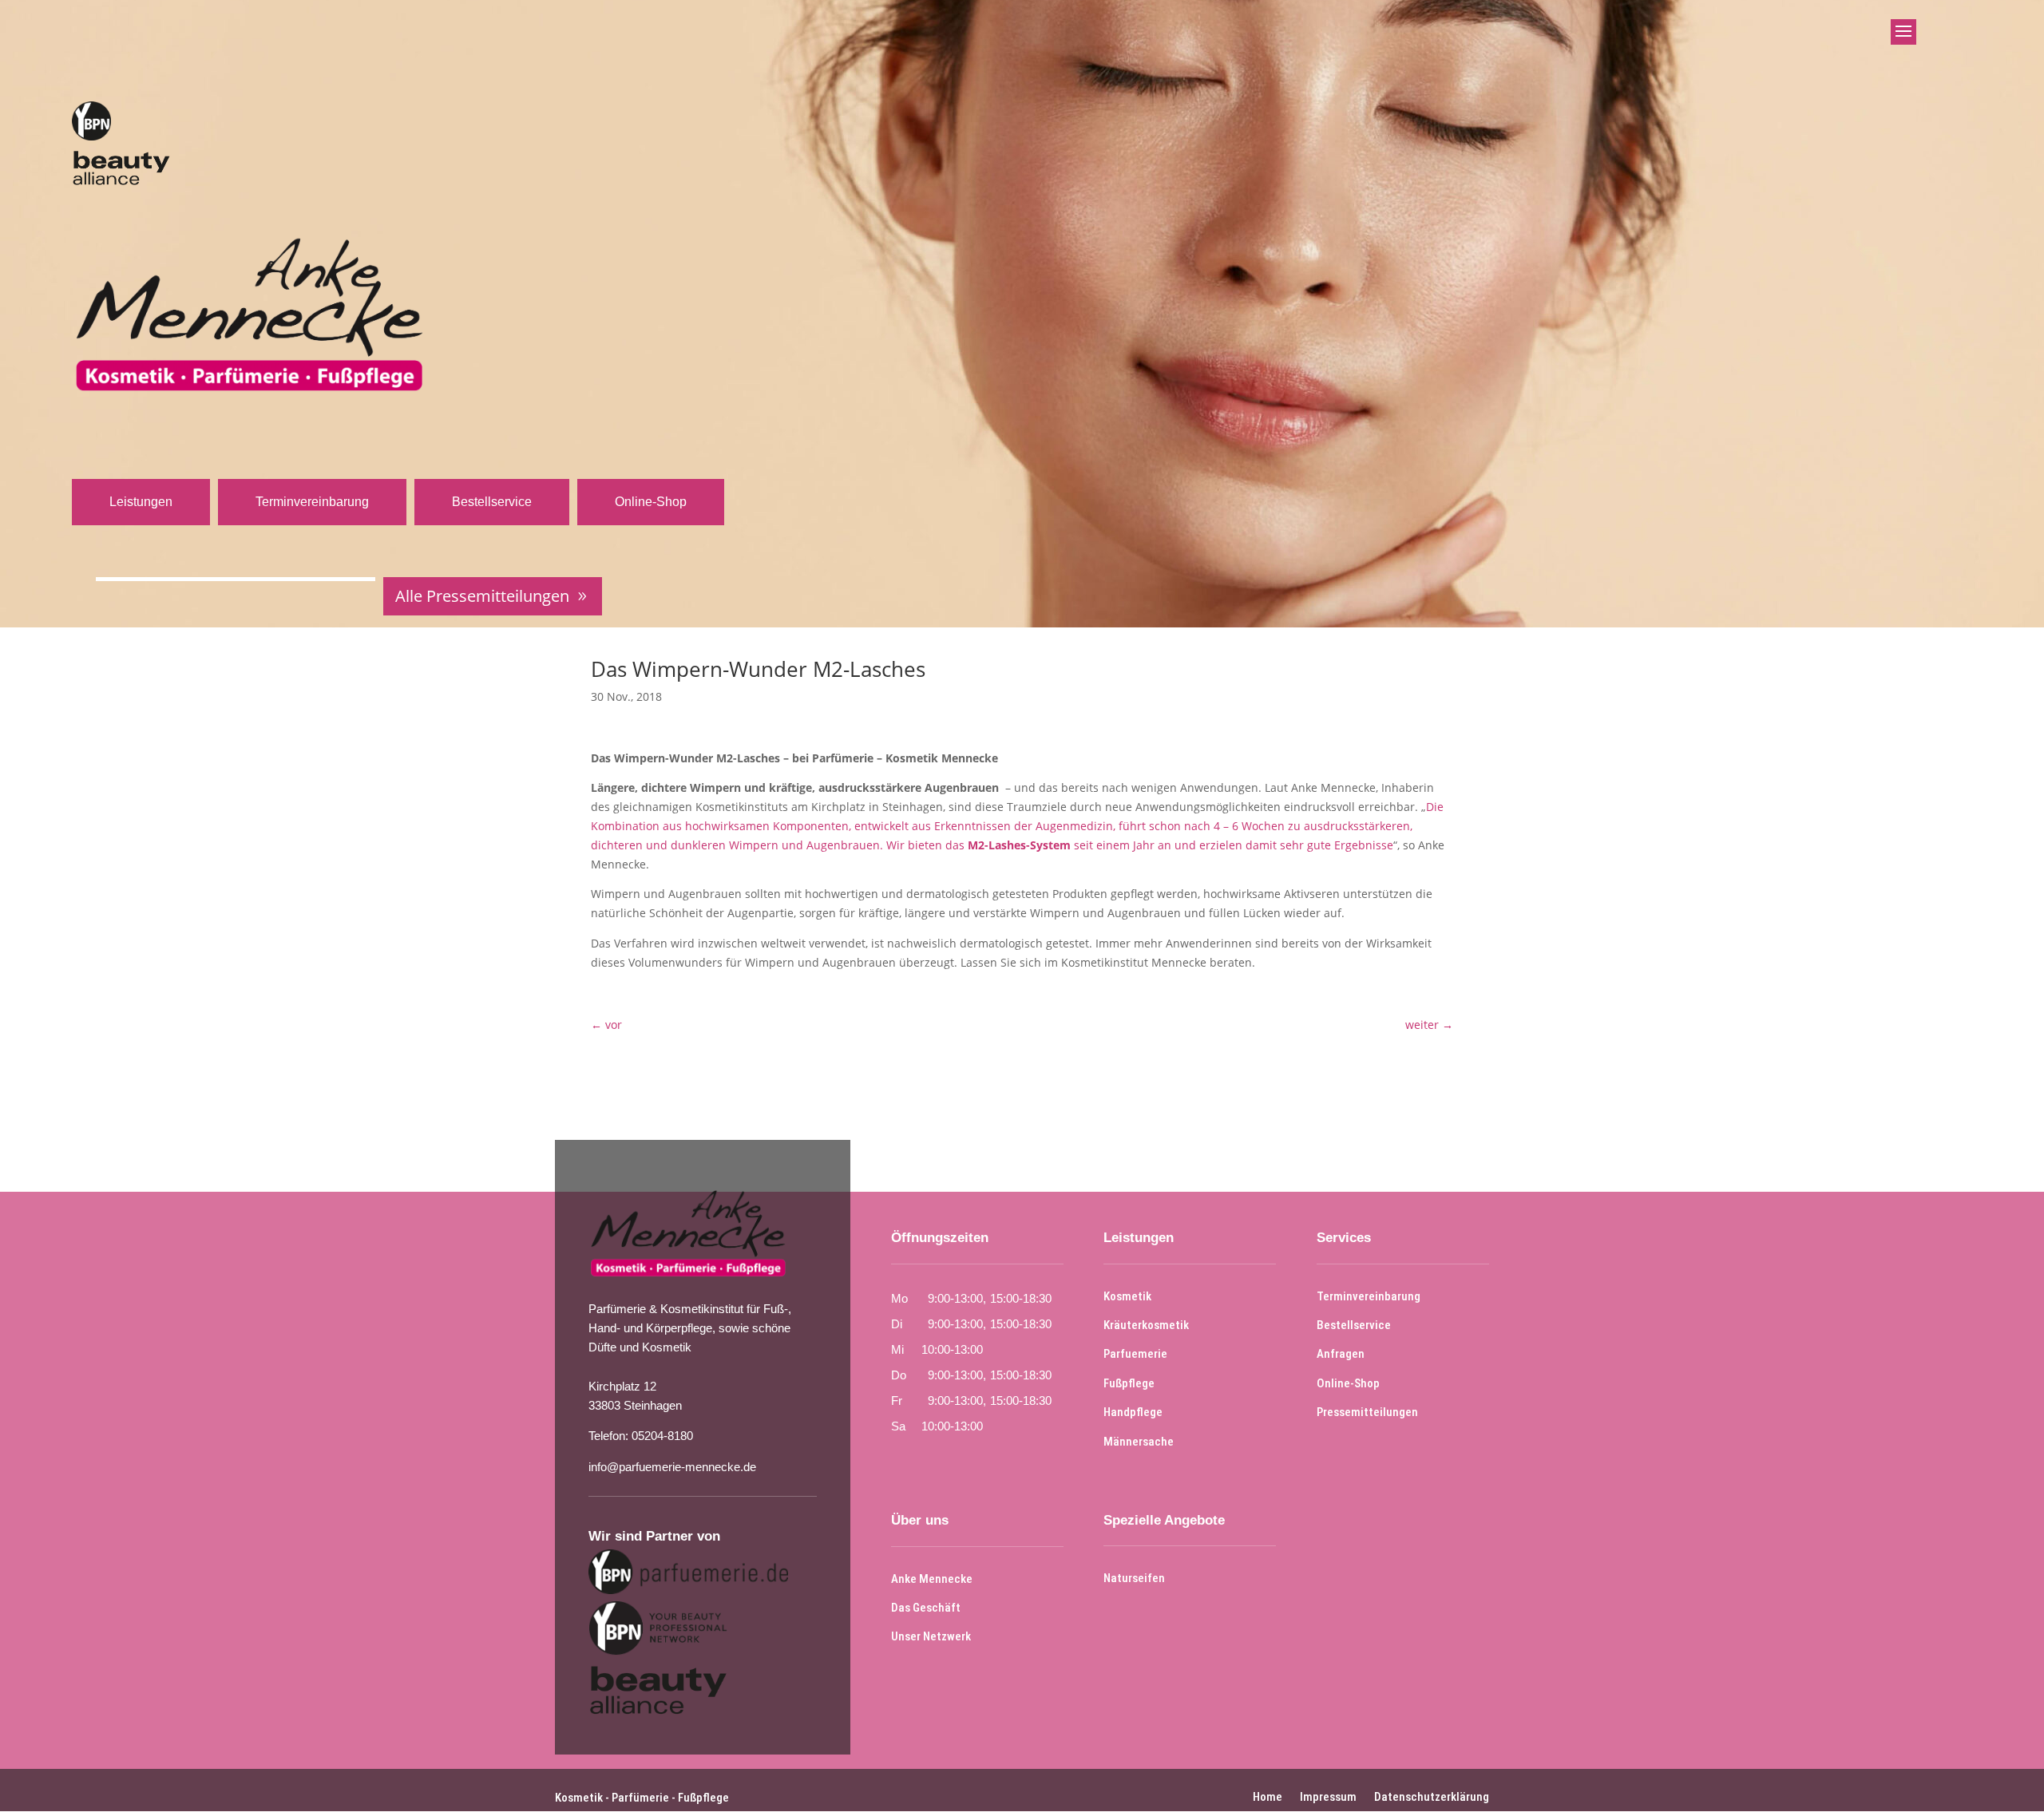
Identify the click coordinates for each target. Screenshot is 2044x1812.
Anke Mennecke (932, 1579)
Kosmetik (1127, 1296)
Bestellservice (492, 502)
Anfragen (1341, 1354)
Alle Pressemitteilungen (482, 596)
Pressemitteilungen (1367, 1412)
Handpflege (1133, 1412)
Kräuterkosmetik (1146, 1325)
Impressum (1328, 1796)
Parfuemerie (1135, 1354)
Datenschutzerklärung (1432, 1796)
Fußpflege (1129, 1383)
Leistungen (141, 502)
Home (1268, 1796)
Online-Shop (651, 502)
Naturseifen (1134, 1578)
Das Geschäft (926, 1608)
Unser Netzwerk (931, 1636)
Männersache (1139, 1442)
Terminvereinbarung (312, 502)
